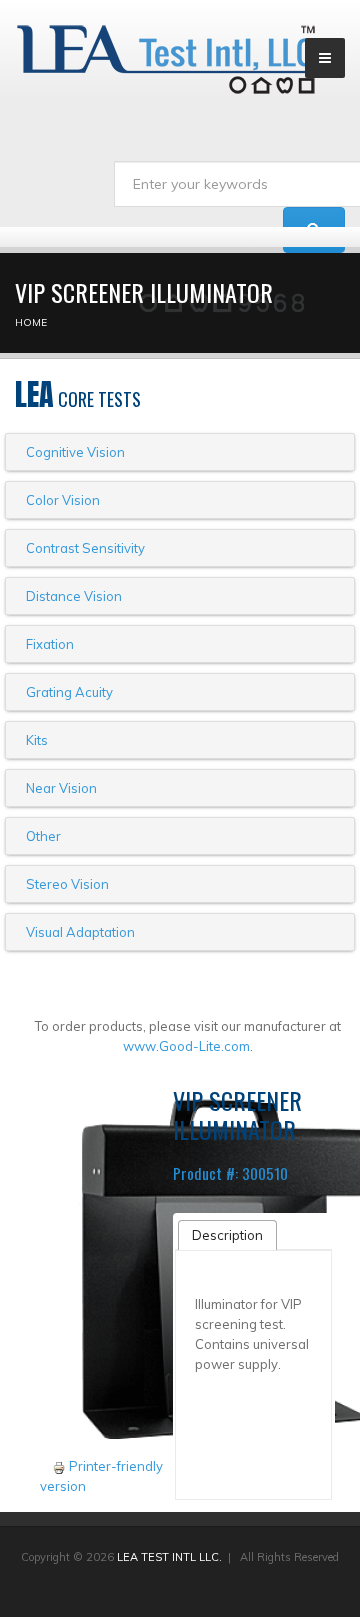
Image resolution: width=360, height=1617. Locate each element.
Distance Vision (74, 596)
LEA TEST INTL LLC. (169, 1557)
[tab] (227, 1235)
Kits (37, 740)
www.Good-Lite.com (186, 1046)
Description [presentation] (227, 1235)
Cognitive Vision (75, 452)
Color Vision (63, 500)
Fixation (50, 644)
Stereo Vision (67, 884)
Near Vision (61, 788)
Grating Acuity (69, 692)
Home (31, 322)
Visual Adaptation (80, 932)
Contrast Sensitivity (85, 548)
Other (43, 836)
